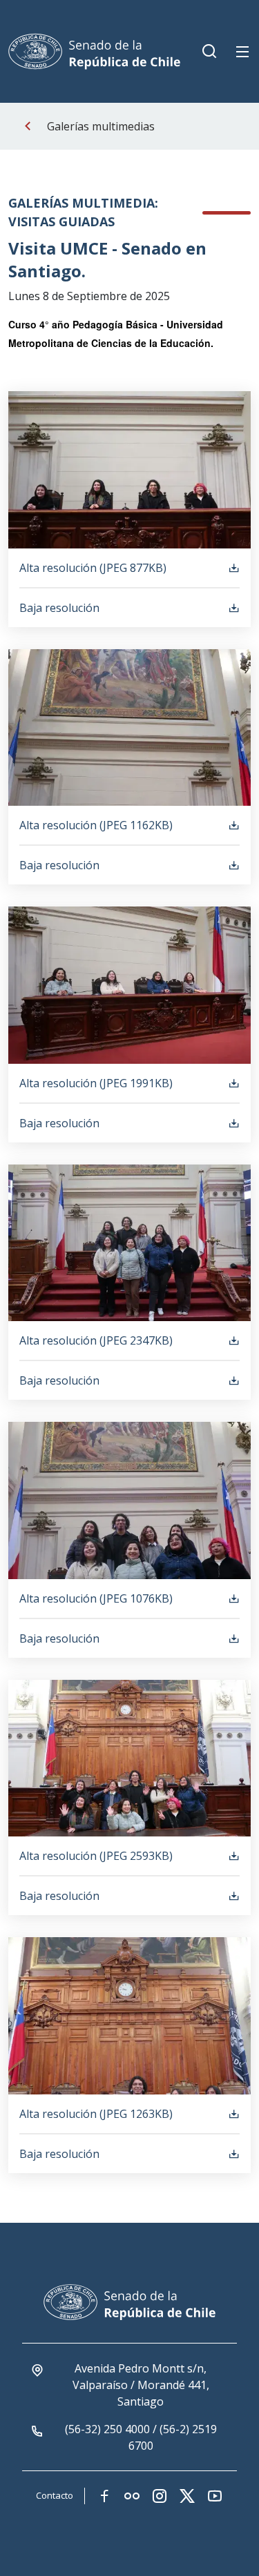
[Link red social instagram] (160, 2496)
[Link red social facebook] (104, 2496)
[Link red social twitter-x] (187, 2496)
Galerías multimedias (101, 126)
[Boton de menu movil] (242, 52)
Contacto (55, 2495)
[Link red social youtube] (215, 2496)
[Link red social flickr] (132, 2496)
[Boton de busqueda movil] (209, 52)
